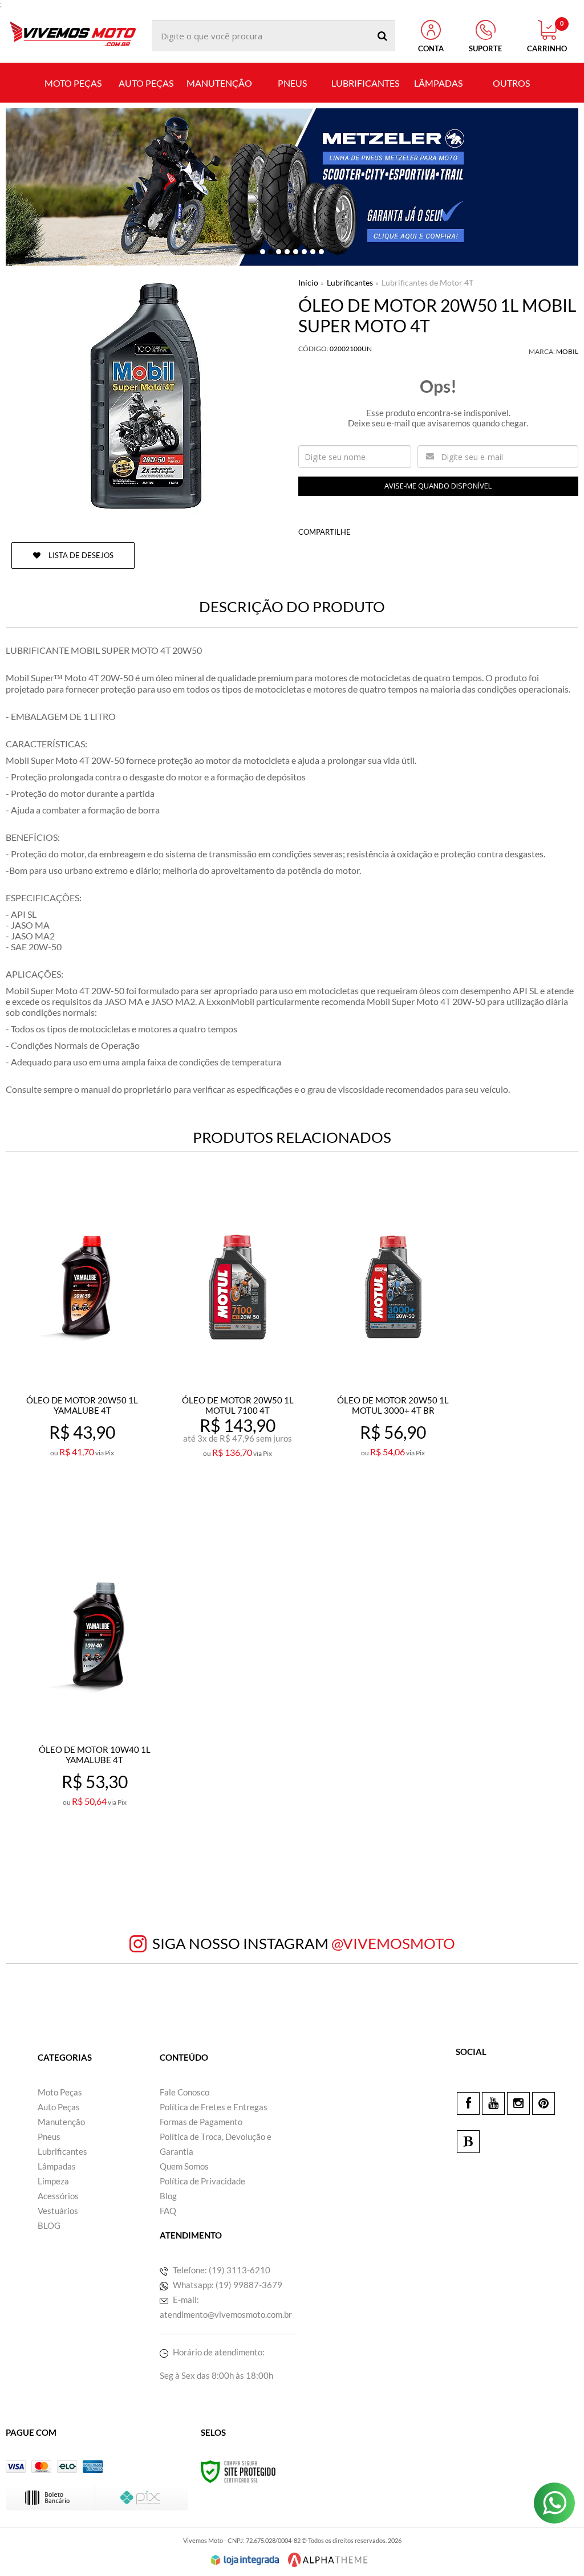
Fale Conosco (184, 2092)
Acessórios (58, 2196)
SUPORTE (485, 48)
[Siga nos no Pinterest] (544, 2103)
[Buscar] (382, 36)
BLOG (49, 2225)
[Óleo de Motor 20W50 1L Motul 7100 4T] (238, 1351)
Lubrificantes (350, 282)
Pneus (49, 2137)
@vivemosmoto (393, 1943)
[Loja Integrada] (245, 2560)
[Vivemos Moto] (73, 36)
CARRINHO (547, 36)
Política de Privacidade (202, 2181)
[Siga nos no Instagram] (518, 2103)
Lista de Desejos (80, 555)
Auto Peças (59, 2107)
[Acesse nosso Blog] (468, 2142)
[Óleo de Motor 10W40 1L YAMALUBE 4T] (94, 1700)
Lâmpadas (57, 2166)
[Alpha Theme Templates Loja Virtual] (328, 2560)
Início (308, 282)
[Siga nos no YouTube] (493, 2103)
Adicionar (107, 1502)
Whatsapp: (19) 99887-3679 (227, 2285)
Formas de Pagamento (201, 2122)
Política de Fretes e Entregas (214, 2107)
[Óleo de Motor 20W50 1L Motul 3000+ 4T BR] (393, 1351)
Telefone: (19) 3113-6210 (221, 2270)
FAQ (168, 2211)
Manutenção (61, 2122)
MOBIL (567, 351)
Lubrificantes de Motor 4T (427, 282)
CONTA (431, 48)
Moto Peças (60, 2092)
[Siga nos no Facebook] (468, 2103)
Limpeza (53, 2181)
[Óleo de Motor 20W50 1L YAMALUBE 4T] (82, 1351)
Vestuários (58, 2211)
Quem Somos (184, 2166)
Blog (168, 2196)
